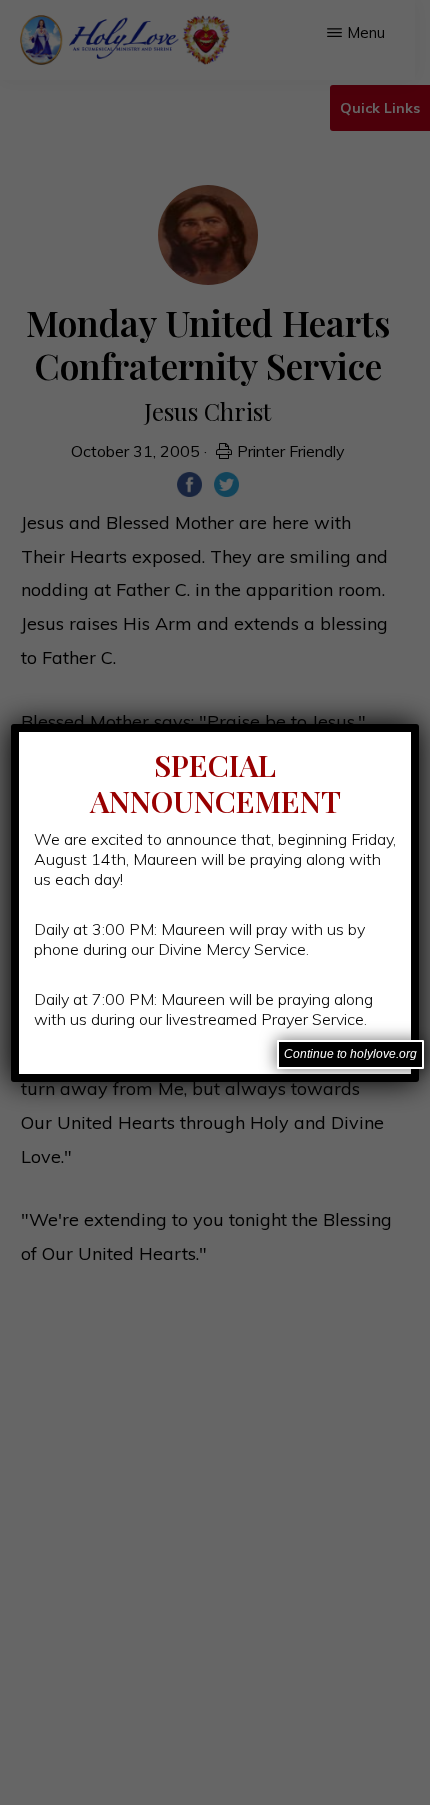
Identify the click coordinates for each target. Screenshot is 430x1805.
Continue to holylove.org (350, 1054)
